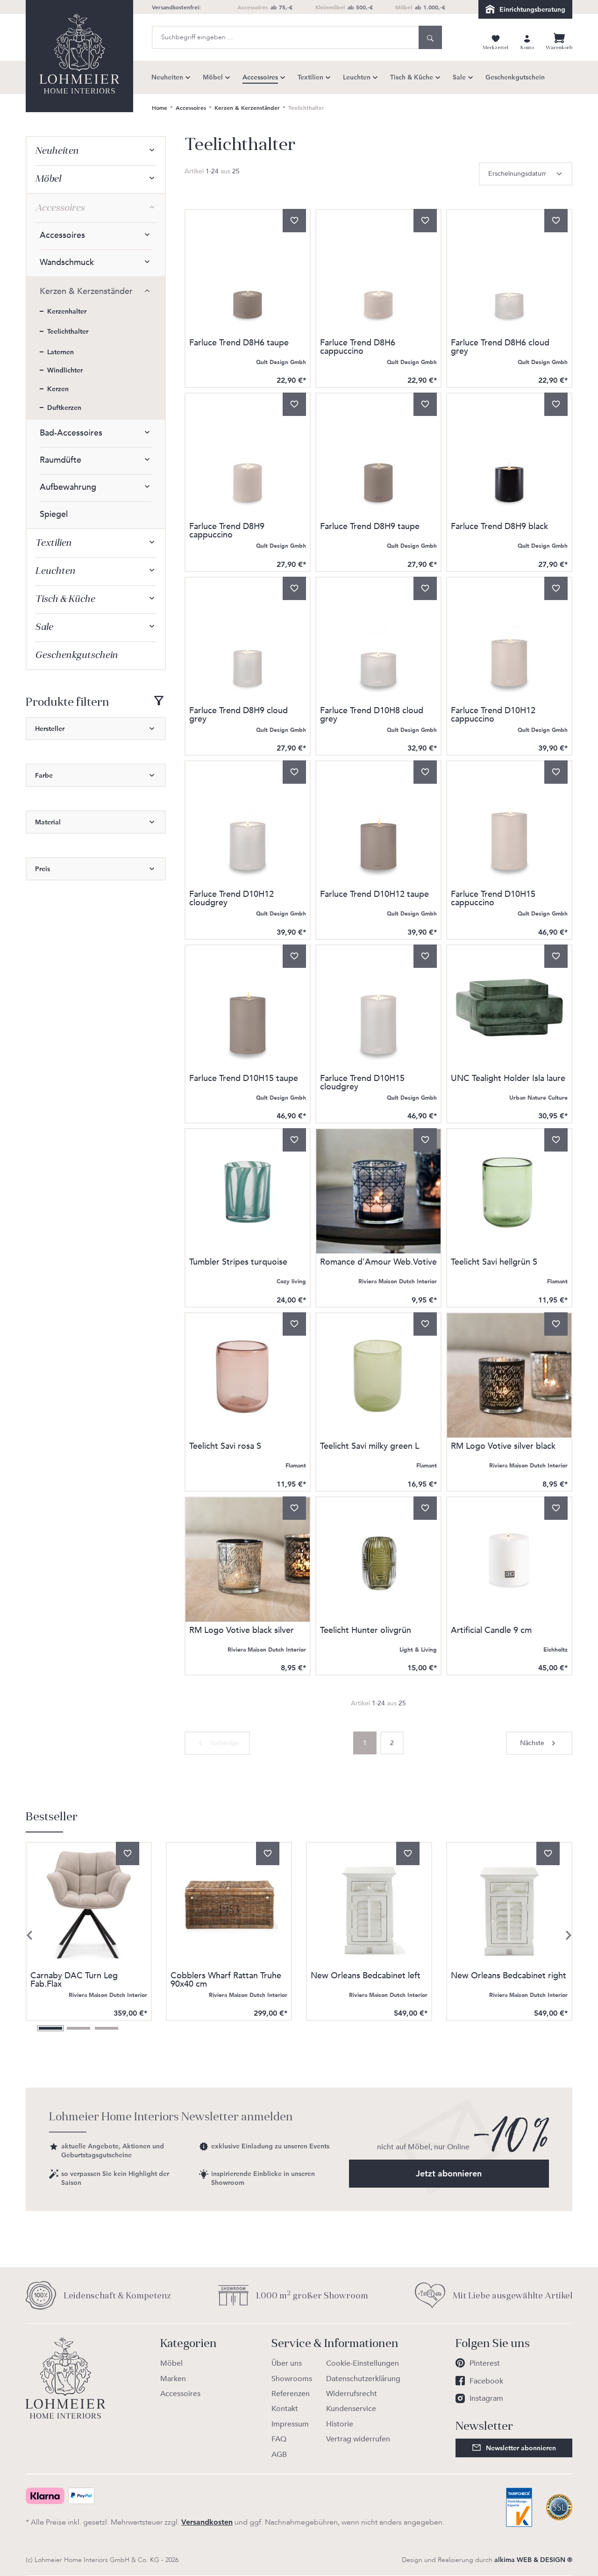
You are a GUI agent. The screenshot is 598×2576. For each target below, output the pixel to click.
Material (48, 822)
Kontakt (285, 2409)
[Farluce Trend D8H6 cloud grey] (509, 272)
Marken (173, 2379)
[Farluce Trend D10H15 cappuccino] (509, 823)
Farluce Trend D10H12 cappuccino (493, 715)
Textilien (53, 543)
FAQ (279, 2439)
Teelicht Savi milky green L (370, 1447)
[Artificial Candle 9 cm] (509, 1560)
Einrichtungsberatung (532, 9)
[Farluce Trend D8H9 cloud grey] (248, 640)
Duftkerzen (64, 408)
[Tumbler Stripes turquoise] (248, 1191)
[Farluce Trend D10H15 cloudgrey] (378, 1008)
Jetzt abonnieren (449, 2173)
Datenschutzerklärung (363, 2379)
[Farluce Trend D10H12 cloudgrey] (248, 823)
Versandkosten (207, 2522)
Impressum (290, 2424)
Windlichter (65, 370)
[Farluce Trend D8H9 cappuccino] (248, 456)
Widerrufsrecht (352, 2394)
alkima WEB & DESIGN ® (533, 2560)
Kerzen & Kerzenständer (86, 291)
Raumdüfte (61, 460)
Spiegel (54, 514)
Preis (43, 869)
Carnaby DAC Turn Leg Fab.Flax (74, 1980)
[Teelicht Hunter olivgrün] (378, 1560)
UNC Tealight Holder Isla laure (508, 1079)
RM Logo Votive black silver (242, 1631)
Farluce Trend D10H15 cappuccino (493, 899)
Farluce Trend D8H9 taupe (370, 527)
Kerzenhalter (67, 311)
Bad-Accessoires (71, 433)
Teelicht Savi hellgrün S (494, 1263)
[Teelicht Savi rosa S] (248, 1375)
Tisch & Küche (65, 599)
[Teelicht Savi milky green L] (378, 1375)
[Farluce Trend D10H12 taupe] (378, 823)
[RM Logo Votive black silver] (248, 1560)
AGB (279, 2454)
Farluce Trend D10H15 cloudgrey (362, 1083)
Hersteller (50, 729)
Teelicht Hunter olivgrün (366, 1631)
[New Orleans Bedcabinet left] (369, 1905)
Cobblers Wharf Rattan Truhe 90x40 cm (226, 1980)
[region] (299, 1921)
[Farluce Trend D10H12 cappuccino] (509, 640)
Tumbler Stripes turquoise (238, 1263)
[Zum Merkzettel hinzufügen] (294, 221)
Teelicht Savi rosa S (225, 1447)
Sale (44, 627)
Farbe (44, 775)
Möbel (48, 179)
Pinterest (485, 2363)
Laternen (61, 352)
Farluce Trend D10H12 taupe (374, 895)
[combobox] (285, 37)
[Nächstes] (569, 1935)
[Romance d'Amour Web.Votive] (378, 1191)
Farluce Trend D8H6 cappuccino (358, 347)
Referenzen (291, 2394)
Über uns (287, 2363)
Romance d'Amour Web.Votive (378, 1263)
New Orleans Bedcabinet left (366, 1977)
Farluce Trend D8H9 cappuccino (227, 531)
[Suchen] (430, 37)
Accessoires (60, 208)
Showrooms (292, 2379)
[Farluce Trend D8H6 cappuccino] (378, 272)
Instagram (486, 2398)
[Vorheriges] (29, 1935)
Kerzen (58, 389)
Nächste (532, 1743)
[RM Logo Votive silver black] (509, 1375)
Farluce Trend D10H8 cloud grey (372, 715)
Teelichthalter (68, 331)
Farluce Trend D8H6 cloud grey (500, 347)
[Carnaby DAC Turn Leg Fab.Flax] (89, 1905)
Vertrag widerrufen (358, 2439)
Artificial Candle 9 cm (491, 1631)
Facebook (486, 2381)
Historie (340, 2424)
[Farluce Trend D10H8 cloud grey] (378, 640)
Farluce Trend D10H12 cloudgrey (231, 899)
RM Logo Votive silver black (503, 1447)
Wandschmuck (67, 262)
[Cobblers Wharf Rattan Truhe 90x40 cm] (229, 1905)
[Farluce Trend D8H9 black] (509, 456)
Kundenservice (351, 2409)
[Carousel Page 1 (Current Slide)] (50, 2028)
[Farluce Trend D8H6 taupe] (248, 272)
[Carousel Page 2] (78, 2028)
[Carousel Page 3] (107, 2028)
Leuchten (55, 571)
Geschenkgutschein (76, 655)
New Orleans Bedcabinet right (509, 1977)
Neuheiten (57, 151)
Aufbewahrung (68, 487)
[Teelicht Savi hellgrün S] (509, 1191)
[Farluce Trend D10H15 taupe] (248, 1008)
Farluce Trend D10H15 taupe (244, 1079)
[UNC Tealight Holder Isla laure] (509, 1008)
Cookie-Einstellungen (363, 2363)
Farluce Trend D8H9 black (499, 527)
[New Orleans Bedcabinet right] (509, 1905)
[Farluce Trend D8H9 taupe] (378, 456)
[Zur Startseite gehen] (79, 56)
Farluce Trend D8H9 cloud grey (238, 715)
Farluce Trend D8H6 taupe (239, 344)
